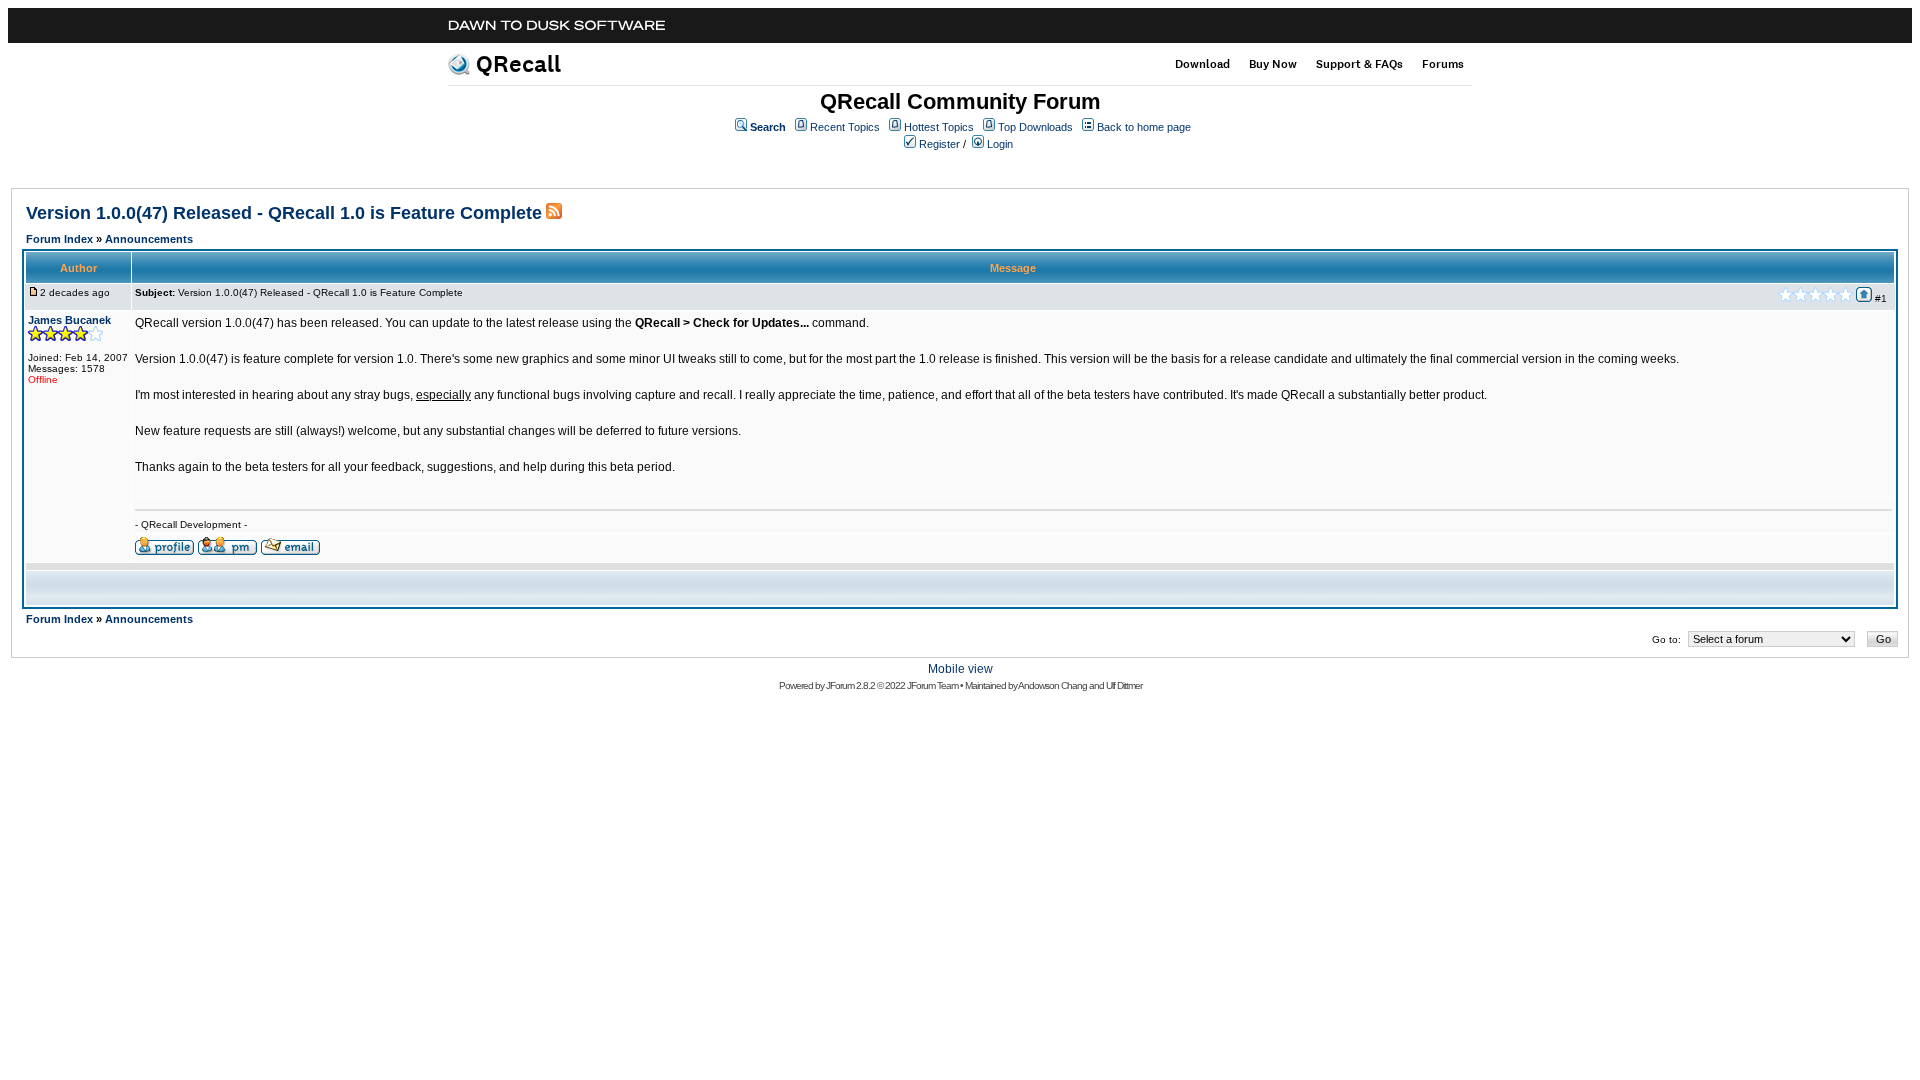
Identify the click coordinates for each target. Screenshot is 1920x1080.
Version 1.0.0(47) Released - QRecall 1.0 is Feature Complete (284, 213)
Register (939, 144)
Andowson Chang (1052, 685)
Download (1202, 64)
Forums (1443, 64)
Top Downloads (1035, 127)
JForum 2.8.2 (850, 685)
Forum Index (59, 239)
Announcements (149, 239)
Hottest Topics (939, 127)
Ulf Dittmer (1124, 685)
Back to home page (1144, 127)
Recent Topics (845, 127)
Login (1000, 144)
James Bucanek (69, 320)
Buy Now (1273, 64)
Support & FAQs (1359, 64)
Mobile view (960, 669)
